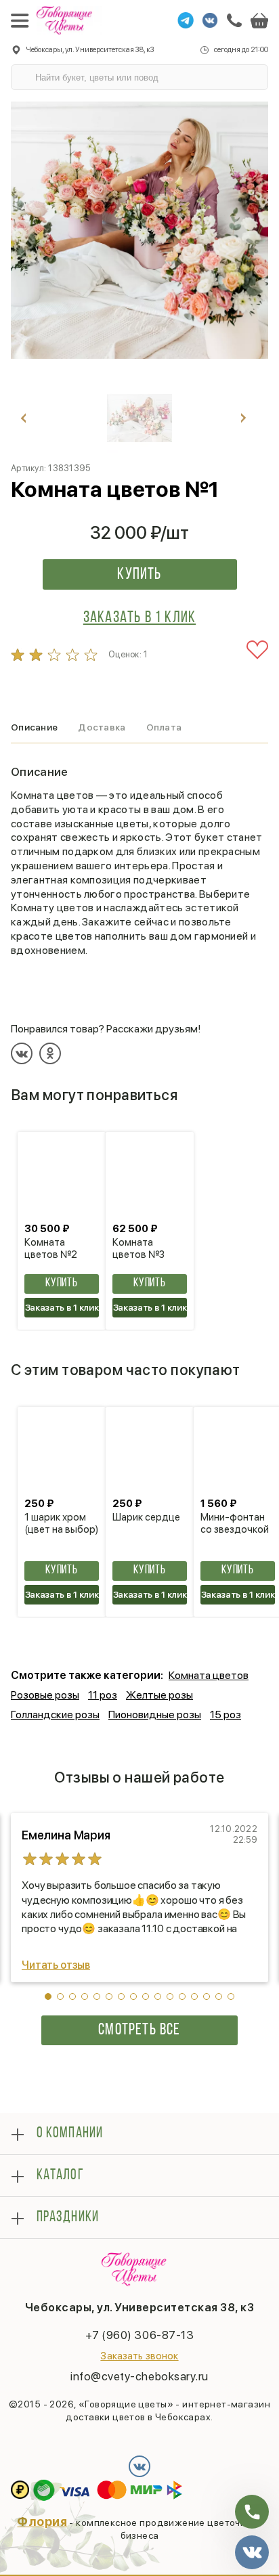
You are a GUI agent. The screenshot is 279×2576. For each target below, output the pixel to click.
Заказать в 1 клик (139, 618)
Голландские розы (55, 1715)
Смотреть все (139, 2030)
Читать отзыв (56, 1965)
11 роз (103, 1695)
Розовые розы (45, 1695)
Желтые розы (159, 1695)
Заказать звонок (139, 2356)
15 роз (226, 1715)
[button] (48, 1996)
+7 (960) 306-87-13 (139, 2335)
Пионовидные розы (155, 1715)
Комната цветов (209, 1675)
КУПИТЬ (62, 1284)
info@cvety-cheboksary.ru (139, 2376)
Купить (139, 575)
